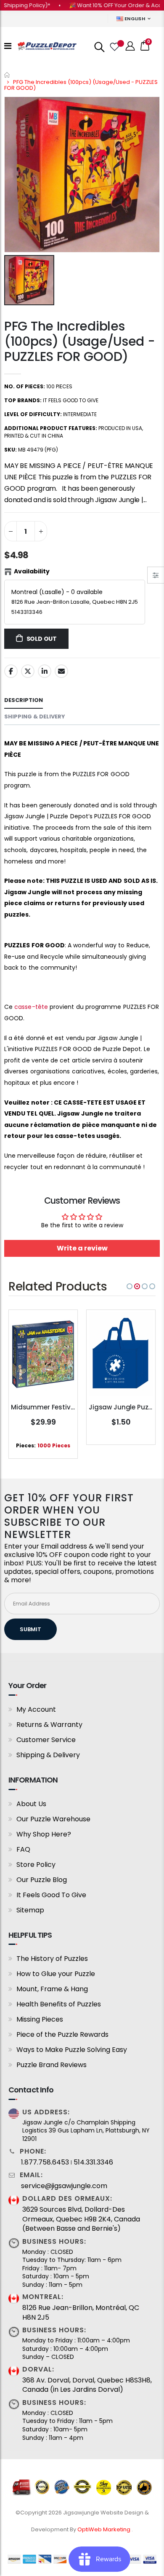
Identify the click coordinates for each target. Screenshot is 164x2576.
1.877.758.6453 (45, 2162)
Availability (32, 571)
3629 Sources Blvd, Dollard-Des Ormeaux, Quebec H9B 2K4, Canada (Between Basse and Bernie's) (81, 2219)
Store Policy (36, 1865)
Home (7, 75)
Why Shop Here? (44, 1834)
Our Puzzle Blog (42, 1880)
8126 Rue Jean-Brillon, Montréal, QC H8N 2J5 (81, 2312)
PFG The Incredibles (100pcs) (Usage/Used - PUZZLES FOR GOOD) (79, 341)
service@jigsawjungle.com (64, 2186)
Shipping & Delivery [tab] (35, 717)
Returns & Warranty (49, 1725)
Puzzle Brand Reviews (52, 2065)
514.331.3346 (93, 2162)
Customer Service (46, 1740)
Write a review (82, 1248)
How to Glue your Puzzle (56, 1974)
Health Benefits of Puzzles (59, 2004)
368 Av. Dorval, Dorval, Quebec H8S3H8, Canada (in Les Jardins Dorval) (87, 2385)
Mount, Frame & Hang (52, 1989)
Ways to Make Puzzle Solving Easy (72, 2050)
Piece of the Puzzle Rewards (62, 2034)
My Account (36, 1709)
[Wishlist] (114, 46)
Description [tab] (24, 700)
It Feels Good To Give (51, 1895)
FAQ (23, 1849)
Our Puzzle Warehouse (53, 1819)
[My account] (130, 46)
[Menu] (8, 46)
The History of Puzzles (52, 1959)
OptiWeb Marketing (104, 2529)
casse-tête (31, 1007)
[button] (130, 1286)
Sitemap (30, 1910)
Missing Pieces (40, 2019)
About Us (31, 1804)
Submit (30, 1629)
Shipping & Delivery (48, 1755)
